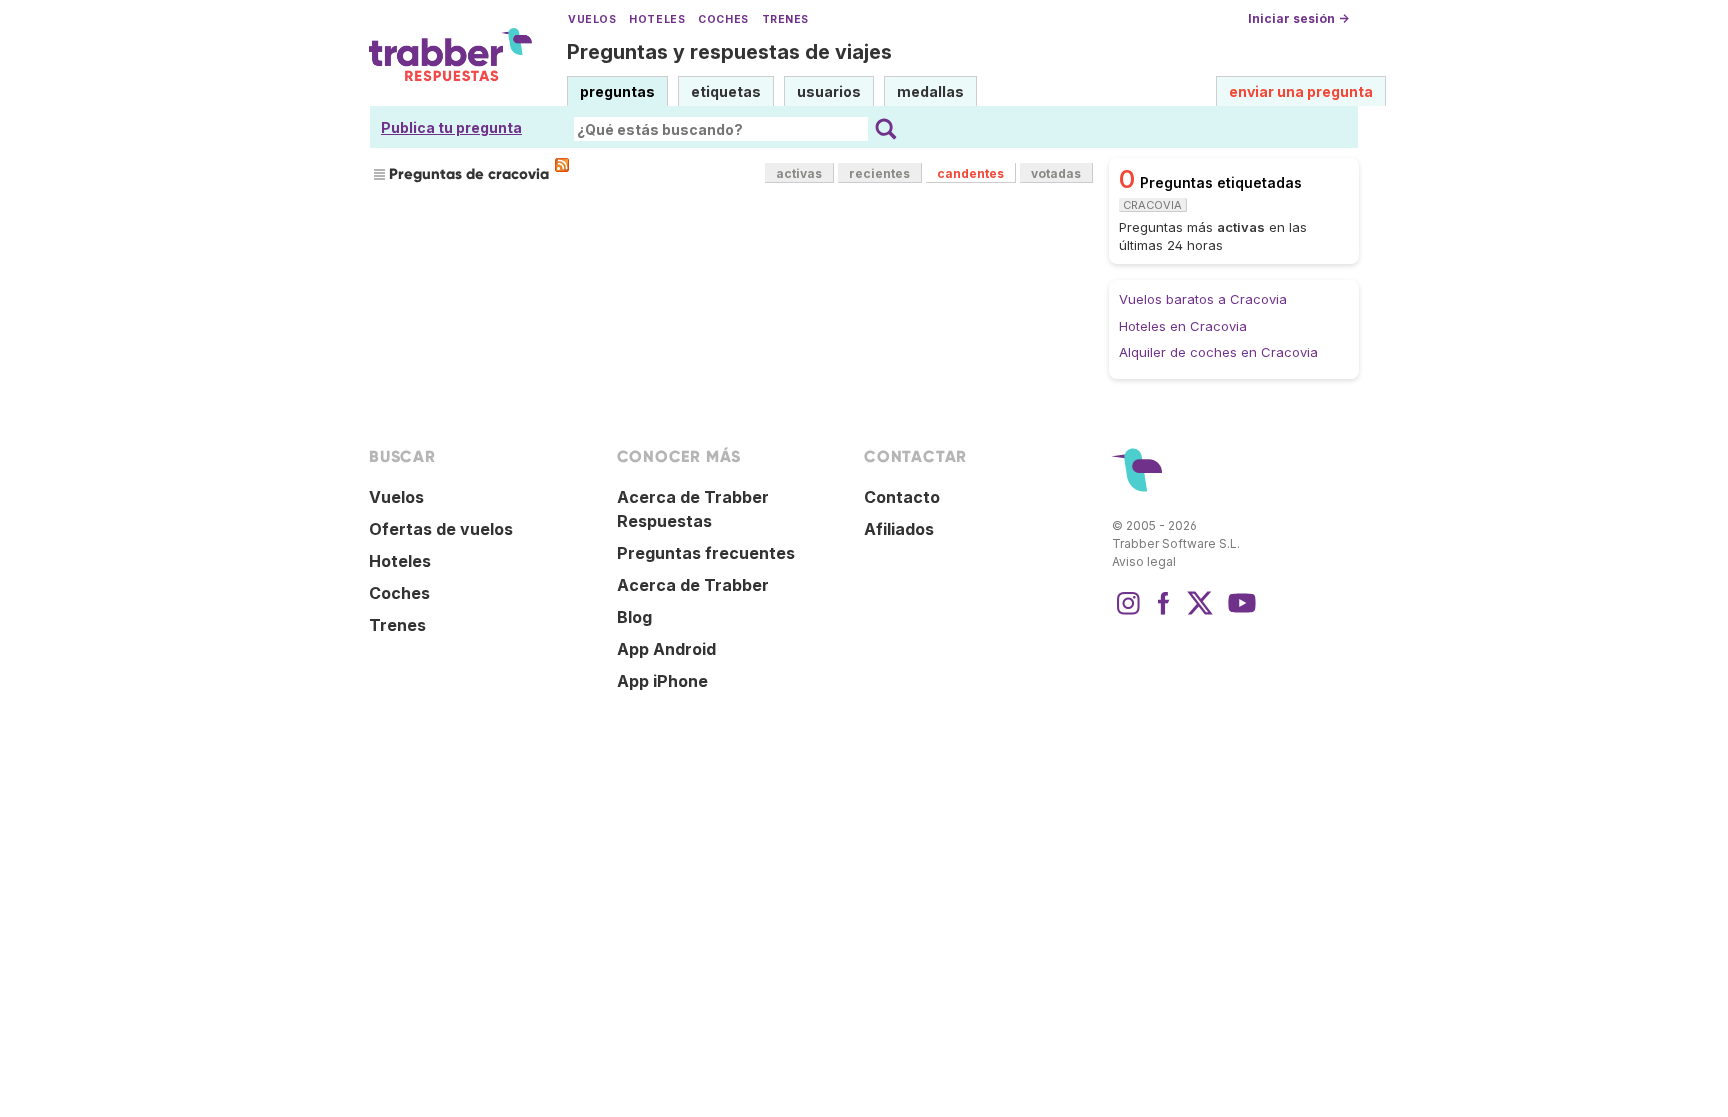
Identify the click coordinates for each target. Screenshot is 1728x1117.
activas (799, 173)
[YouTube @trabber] (1239, 613)
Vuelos (592, 19)
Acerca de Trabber (693, 585)
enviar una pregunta (1301, 91)
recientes (879, 173)
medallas (930, 91)
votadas (1056, 173)
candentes (970, 173)
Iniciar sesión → (1298, 18)
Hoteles (657, 19)
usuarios (829, 91)
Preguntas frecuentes (706, 553)
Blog (634, 617)
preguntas (617, 91)
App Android (666, 649)
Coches (723, 19)
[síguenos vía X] (1200, 613)
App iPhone (662, 681)
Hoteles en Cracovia (1183, 326)
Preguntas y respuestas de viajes (729, 52)
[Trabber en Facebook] (1164, 613)
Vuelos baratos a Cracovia (1203, 299)
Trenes (785, 19)
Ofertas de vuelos (441, 529)
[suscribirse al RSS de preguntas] (562, 165)
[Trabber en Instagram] (1128, 613)
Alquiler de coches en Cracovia (1218, 352)
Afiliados (899, 529)
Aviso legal (1144, 561)
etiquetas (726, 91)
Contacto (902, 497)
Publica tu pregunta (451, 127)
